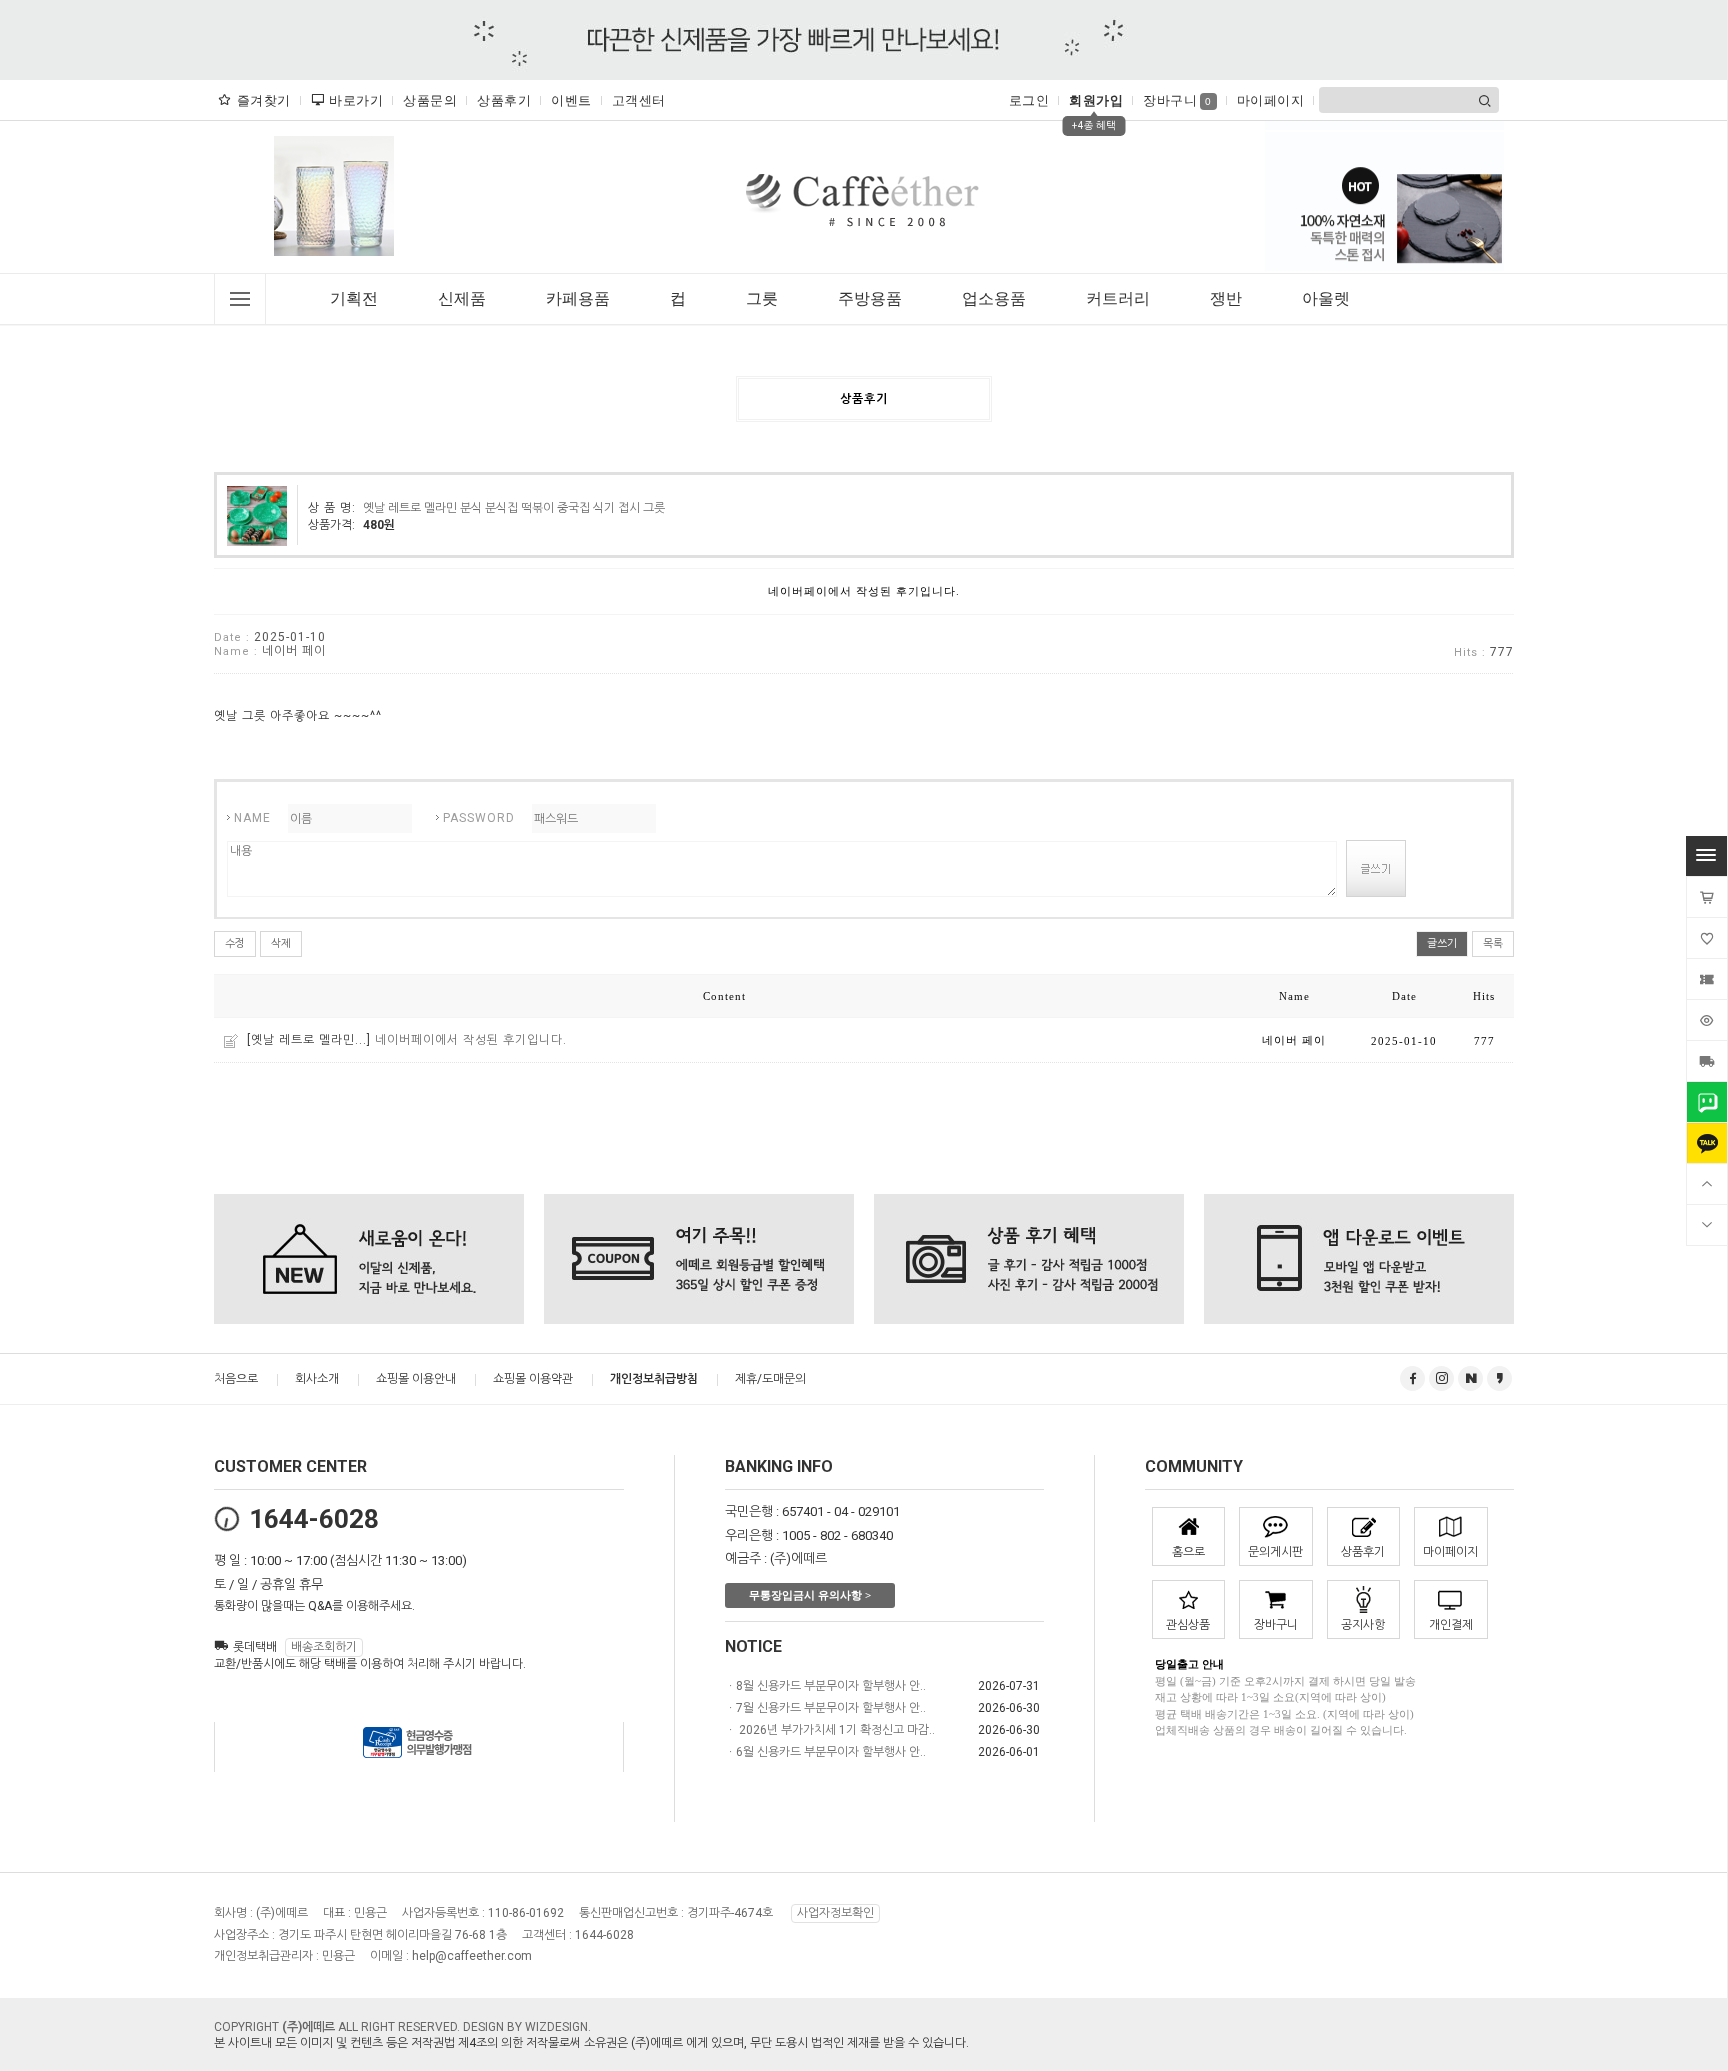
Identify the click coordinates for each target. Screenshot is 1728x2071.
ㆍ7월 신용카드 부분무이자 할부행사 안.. (825, 1708)
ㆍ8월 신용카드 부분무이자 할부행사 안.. (825, 1686)
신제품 (462, 298)
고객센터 (639, 100)
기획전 (354, 298)
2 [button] (341, 265)
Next (398, 201)
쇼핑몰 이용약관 (533, 1379)
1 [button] (321, 265)
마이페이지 (1271, 100)
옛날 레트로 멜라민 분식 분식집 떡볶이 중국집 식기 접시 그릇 (514, 508)
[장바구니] (1707, 897)
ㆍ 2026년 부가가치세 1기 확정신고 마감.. (830, 1730)
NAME (252, 818)
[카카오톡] (1707, 1143)
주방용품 (870, 298)
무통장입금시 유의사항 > (810, 1595)
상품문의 (430, 100)
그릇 (762, 298)
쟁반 (1226, 298)
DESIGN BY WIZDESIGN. (527, 2027)
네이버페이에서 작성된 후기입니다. (471, 1040)
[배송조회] (1707, 1061)
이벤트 (571, 100)
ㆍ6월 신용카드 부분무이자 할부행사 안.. (825, 1752)
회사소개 (317, 1379)
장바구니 (1177, 100)
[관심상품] (1707, 938)
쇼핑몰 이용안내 (416, 1379)
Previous (270, 201)
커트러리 (1118, 298)
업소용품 (994, 298)
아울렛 (1326, 298)
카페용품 (578, 298)
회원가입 (1096, 100)
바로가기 (356, 100)
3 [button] (354, 265)
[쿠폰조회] (1707, 979)
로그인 (1029, 100)
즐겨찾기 (264, 100)
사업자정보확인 (835, 1913)
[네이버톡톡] (1707, 1102)
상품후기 (504, 100)
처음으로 (236, 1379)
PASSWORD (479, 818)
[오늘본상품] (1707, 1020)
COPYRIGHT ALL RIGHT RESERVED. (338, 2027)
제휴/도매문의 (770, 1379)
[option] (334, 196)
